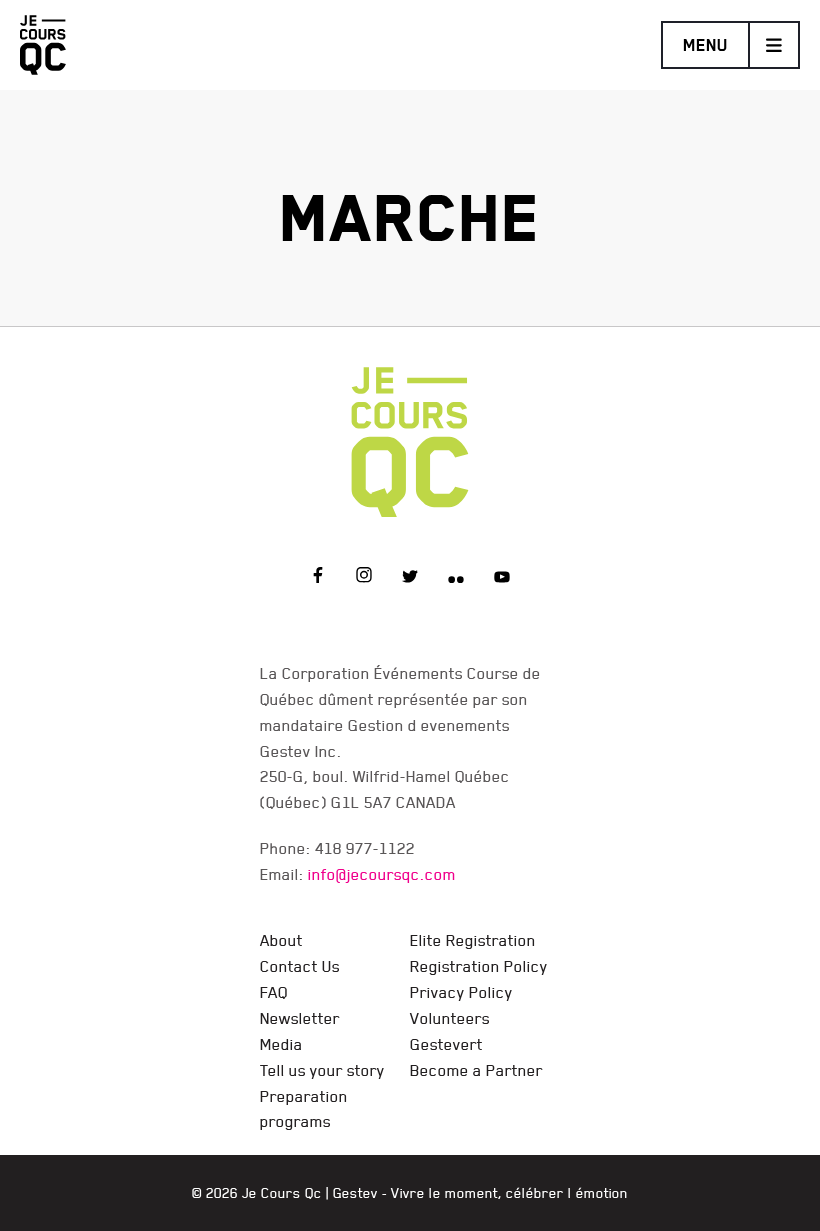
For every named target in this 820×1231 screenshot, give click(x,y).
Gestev (355, 1193)
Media (281, 1044)
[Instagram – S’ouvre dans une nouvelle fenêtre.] (364, 578)
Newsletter (300, 1018)
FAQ (274, 992)
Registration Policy (479, 966)
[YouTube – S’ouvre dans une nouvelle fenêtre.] (502, 578)
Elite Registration (473, 940)
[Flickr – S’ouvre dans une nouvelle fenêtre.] (456, 578)
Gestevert (446, 1044)
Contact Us (300, 966)
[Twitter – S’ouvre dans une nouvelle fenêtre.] (410, 578)
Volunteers (450, 1018)
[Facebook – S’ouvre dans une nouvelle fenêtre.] (318, 578)
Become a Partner (476, 1070)
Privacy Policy (461, 992)
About (281, 940)
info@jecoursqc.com (382, 874)
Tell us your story (322, 1070)
